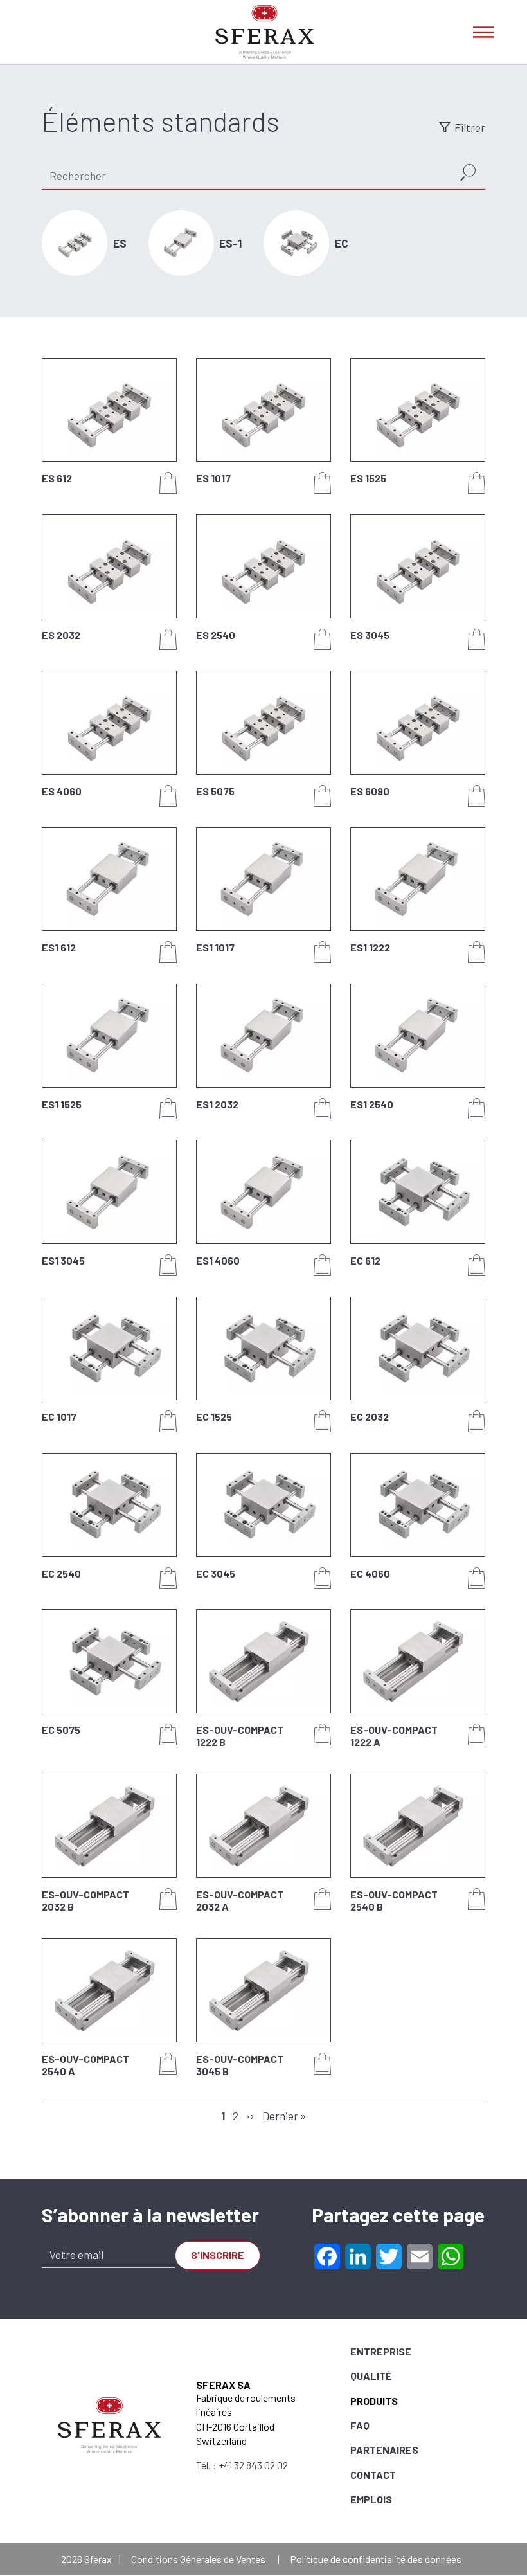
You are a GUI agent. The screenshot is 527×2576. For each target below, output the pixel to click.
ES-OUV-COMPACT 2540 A (85, 2065)
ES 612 (57, 478)
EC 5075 (61, 1730)
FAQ (360, 2425)
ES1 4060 (218, 1260)
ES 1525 (368, 478)
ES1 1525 (62, 1104)
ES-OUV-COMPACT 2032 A (240, 1900)
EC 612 (365, 1260)
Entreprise (381, 2351)
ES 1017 (213, 478)
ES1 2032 (217, 1104)
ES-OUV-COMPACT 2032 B (85, 1900)
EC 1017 (59, 1417)
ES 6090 (370, 791)
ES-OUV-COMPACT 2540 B (394, 1900)
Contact (373, 2475)
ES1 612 (59, 947)
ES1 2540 (372, 1104)
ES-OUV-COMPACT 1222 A (394, 1736)
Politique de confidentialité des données (376, 2559)
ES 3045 (370, 635)
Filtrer (470, 127)
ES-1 (230, 243)
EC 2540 (61, 1573)
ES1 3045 (63, 1260)
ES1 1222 (370, 947)
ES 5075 (215, 791)
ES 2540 (216, 635)
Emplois (371, 2499)
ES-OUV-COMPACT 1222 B (240, 1736)
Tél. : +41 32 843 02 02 (242, 2465)
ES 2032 (61, 635)
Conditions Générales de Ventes (198, 2559)
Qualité (371, 2376)
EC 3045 (216, 1573)
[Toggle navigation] (483, 32)
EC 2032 (370, 1417)
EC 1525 (214, 1417)
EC (342, 243)
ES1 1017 (215, 947)
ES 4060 (62, 791)
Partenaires (384, 2450)
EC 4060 (370, 1573)
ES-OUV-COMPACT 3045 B (240, 2065)
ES (120, 243)
